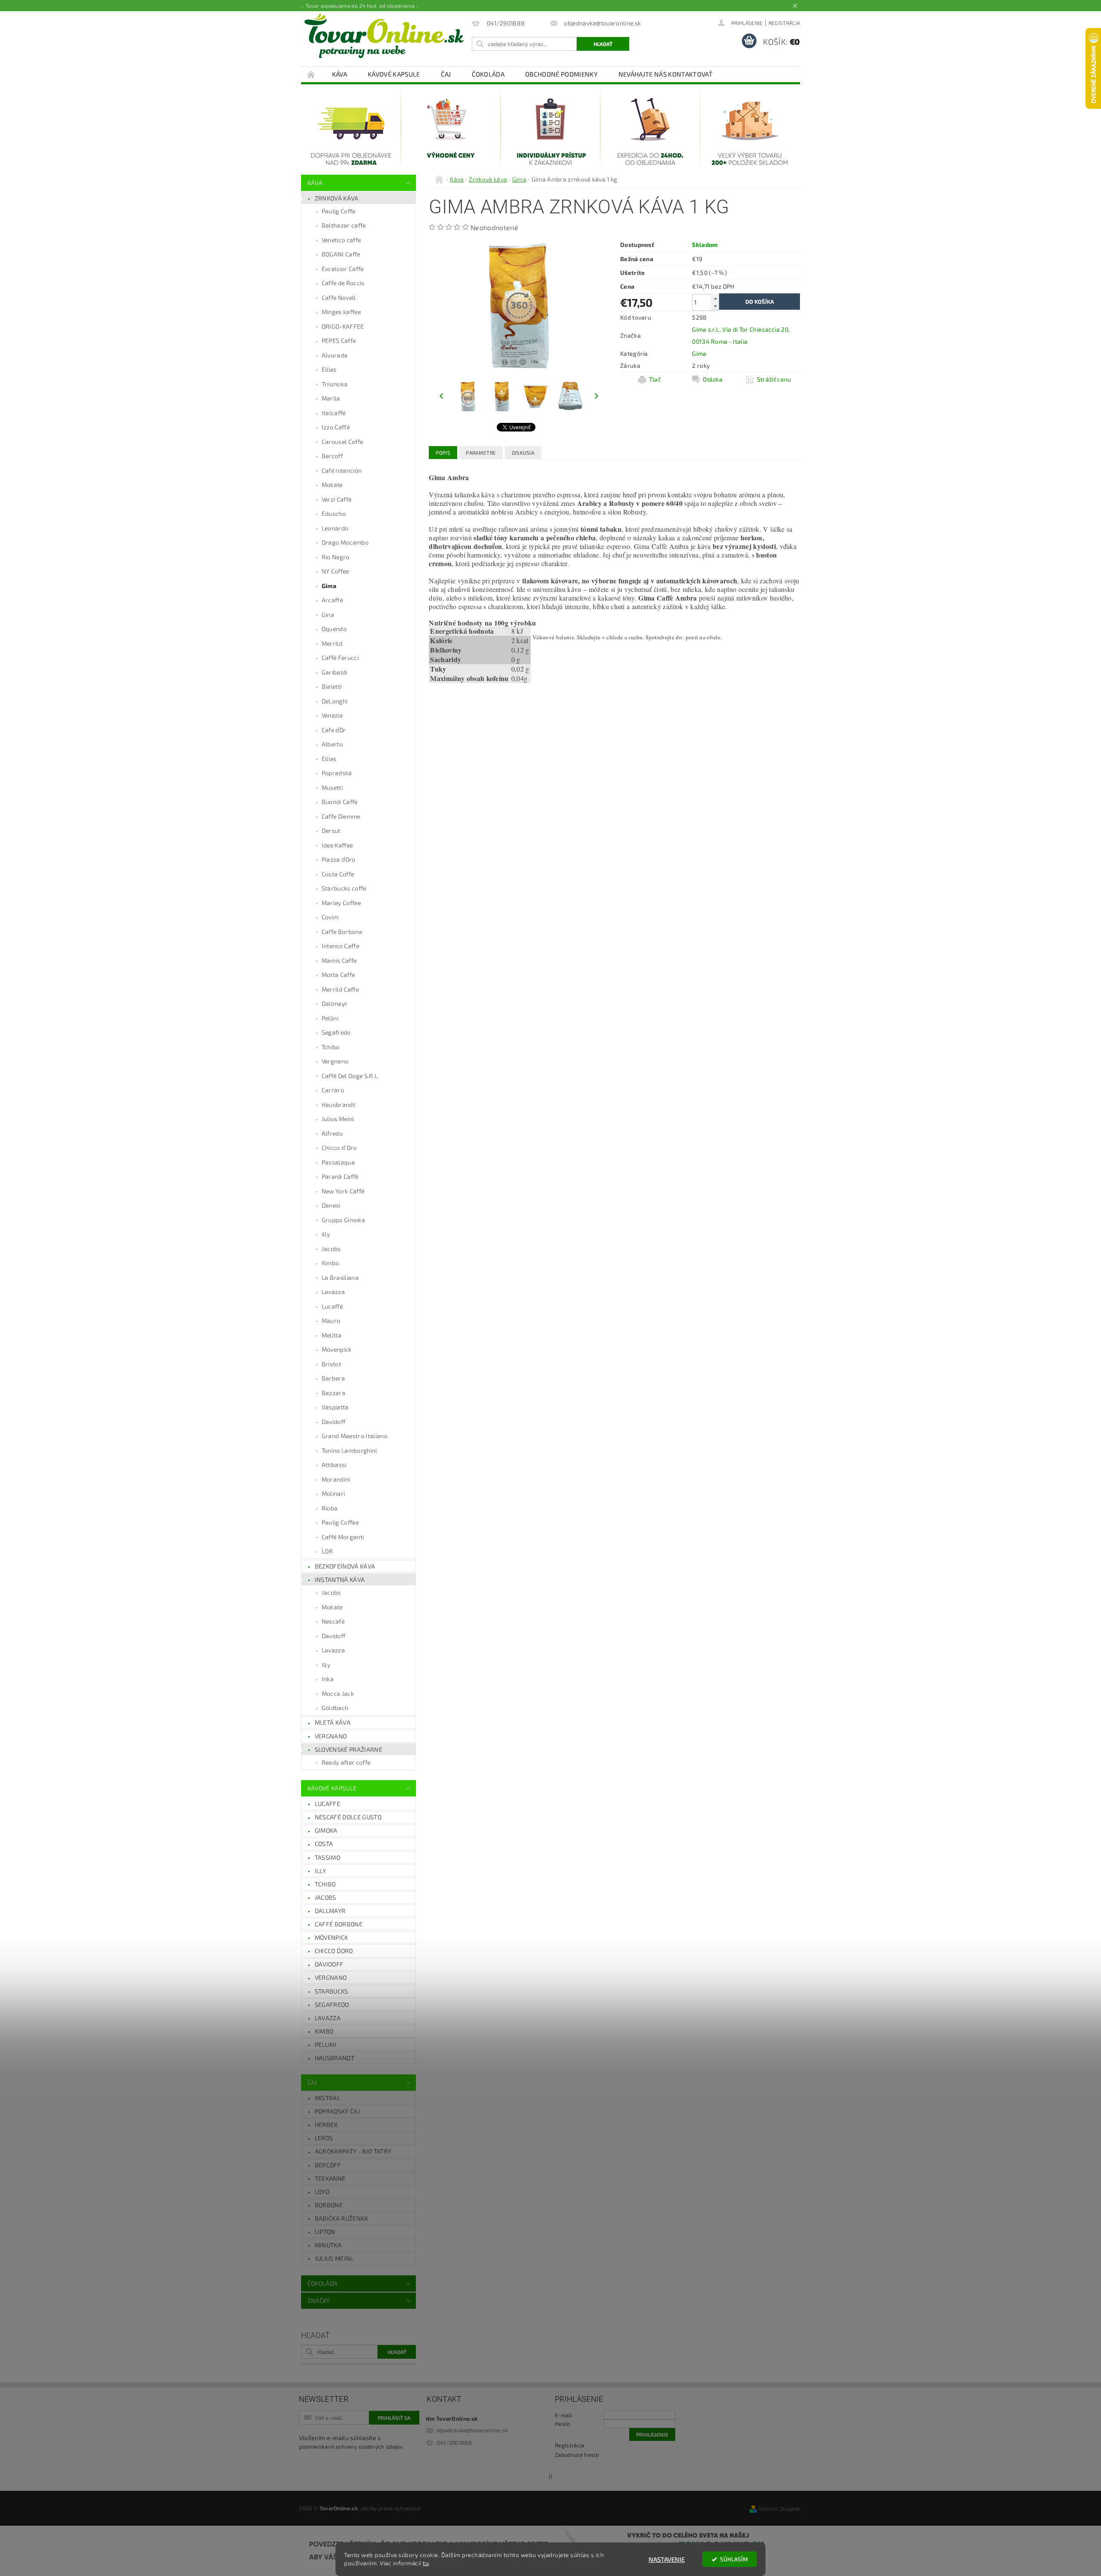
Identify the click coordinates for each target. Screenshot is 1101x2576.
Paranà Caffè (340, 1176)
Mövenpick (337, 1349)
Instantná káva (340, 1579)
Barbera (333, 1378)
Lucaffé (332, 1306)
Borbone (329, 2205)
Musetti (332, 787)
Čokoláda (488, 74)
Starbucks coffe (344, 888)
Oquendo (334, 629)
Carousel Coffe (342, 442)
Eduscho (334, 513)
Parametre (481, 453)
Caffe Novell (339, 297)
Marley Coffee (341, 903)
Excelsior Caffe (343, 269)
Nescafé (333, 1621)
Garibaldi (335, 672)
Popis (443, 453)
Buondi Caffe (340, 802)
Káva (340, 74)
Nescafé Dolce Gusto (348, 1817)
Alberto (332, 744)
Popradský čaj (337, 2111)
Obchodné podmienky (561, 74)
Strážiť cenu (774, 379)
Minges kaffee (341, 312)
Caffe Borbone (342, 932)
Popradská (337, 773)
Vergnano (335, 1061)
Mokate (332, 485)
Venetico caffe (341, 240)
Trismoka (335, 384)
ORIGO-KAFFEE (343, 326)
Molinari (334, 1493)
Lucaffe (328, 1804)
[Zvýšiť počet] (715, 298)
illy (326, 1234)
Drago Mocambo (345, 542)
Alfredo (332, 1133)
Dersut (331, 830)
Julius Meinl (338, 1119)
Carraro (333, 1090)
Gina (328, 615)
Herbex (326, 2125)
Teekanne (330, 2178)
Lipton (325, 2232)
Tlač (655, 379)
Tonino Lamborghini (349, 1450)
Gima (329, 586)
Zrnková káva (337, 198)
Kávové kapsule (394, 74)
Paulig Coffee (340, 1522)
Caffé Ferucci (340, 658)
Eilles (329, 369)
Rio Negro (336, 557)
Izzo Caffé (336, 427)
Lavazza (333, 1292)
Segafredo (336, 1032)
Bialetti (332, 686)
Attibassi (334, 1465)
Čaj (446, 74)
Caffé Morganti (343, 1537)
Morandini (336, 1479)
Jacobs (331, 1249)
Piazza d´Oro (339, 859)
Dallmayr (335, 1003)
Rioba (330, 1508)
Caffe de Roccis (343, 283)
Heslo (563, 2424)
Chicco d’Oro (339, 1148)
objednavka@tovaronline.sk (472, 2430)
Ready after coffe (346, 1762)
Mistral (328, 2098)
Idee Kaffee (337, 845)
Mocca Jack (338, 1693)
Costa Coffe (338, 874)
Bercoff (332, 456)
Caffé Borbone (339, 1924)
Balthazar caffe (344, 225)
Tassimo (328, 1857)
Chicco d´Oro (334, 1951)
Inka (328, 1679)
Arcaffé (332, 600)
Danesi (331, 1205)
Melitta (332, 1335)
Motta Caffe (338, 975)
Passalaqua (338, 1162)
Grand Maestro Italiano (355, 1436)
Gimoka (326, 1830)
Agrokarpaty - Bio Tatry (353, 2151)
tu (426, 2563)
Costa (324, 1844)
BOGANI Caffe (341, 254)
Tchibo (331, 1047)
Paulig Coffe (339, 211)
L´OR (327, 1551)
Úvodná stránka (311, 74)
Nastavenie (667, 2559)
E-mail (563, 2415)
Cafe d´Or (334, 730)
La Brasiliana (340, 1277)
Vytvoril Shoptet (779, 2508)
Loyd (322, 2192)
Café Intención (342, 470)
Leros (324, 2138)
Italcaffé (334, 413)
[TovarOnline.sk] (384, 36)
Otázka (713, 379)
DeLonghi (335, 701)
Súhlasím (734, 2559)
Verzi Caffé (337, 499)
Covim (330, 917)
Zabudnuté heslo (577, 2455)
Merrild (332, 643)
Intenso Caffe (340, 946)
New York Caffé (343, 1191)
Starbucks (332, 1991)
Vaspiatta (335, 1407)
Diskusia (523, 453)
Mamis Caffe (339, 960)
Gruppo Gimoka (343, 1220)
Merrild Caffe (340, 989)
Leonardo (335, 528)
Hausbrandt (338, 1105)
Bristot (331, 1364)
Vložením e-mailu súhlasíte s (351, 2442)
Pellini (330, 1018)
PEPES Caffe (339, 340)
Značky (319, 2300)
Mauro (331, 1320)
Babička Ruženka (342, 2218)
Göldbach (335, 1708)
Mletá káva (333, 1722)
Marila (331, 398)
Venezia (332, 715)
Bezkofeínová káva (345, 1566)
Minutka (328, 2245)
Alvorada (335, 355)
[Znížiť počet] (715, 306)
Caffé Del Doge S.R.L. (351, 1076)
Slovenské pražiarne (349, 1749)
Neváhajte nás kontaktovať (666, 74)
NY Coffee (335, 571)
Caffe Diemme (341, 816)
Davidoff (334, 1422)
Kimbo (331, 1263)
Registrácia (784, 23)
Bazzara (334, 1393)
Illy (326, 1665)
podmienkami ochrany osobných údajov (351, 2447)
